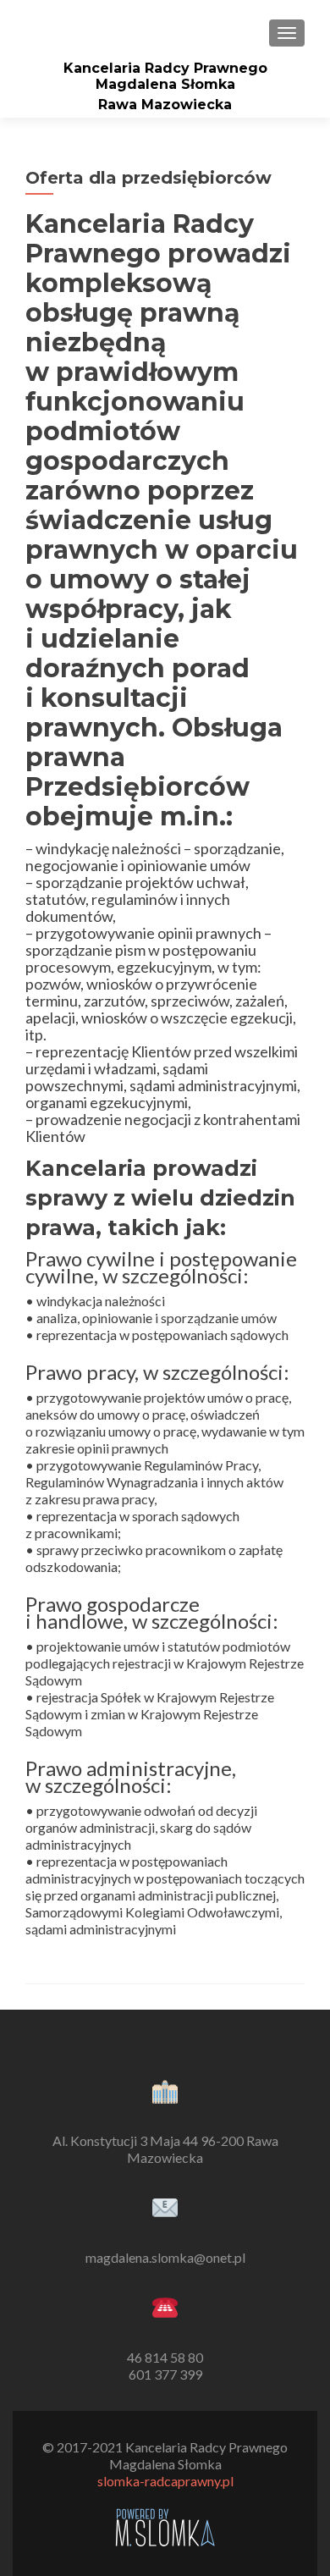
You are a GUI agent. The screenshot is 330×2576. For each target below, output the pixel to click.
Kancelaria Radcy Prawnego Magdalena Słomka (165, 76)
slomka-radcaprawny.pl (165, 2481)
